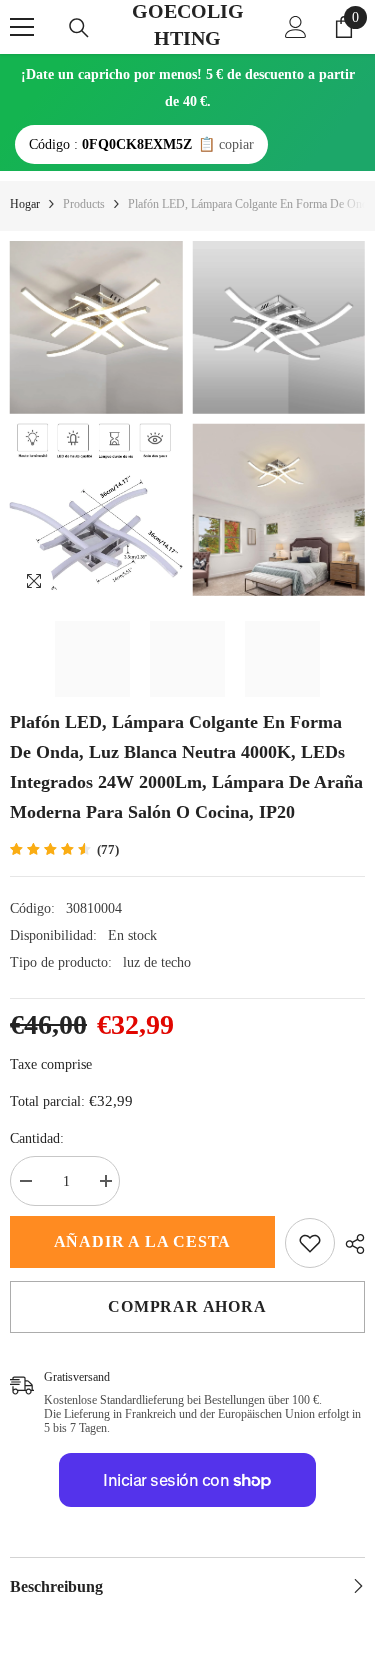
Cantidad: (37, 1138)
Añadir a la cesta (143, 1241)
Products (84, 204)
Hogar (25, 204)
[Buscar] (79, 28)
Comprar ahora (187, 1306)
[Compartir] (350, 1244)
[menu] (22, 27)
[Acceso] (296, 27)
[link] (310, 1243)
